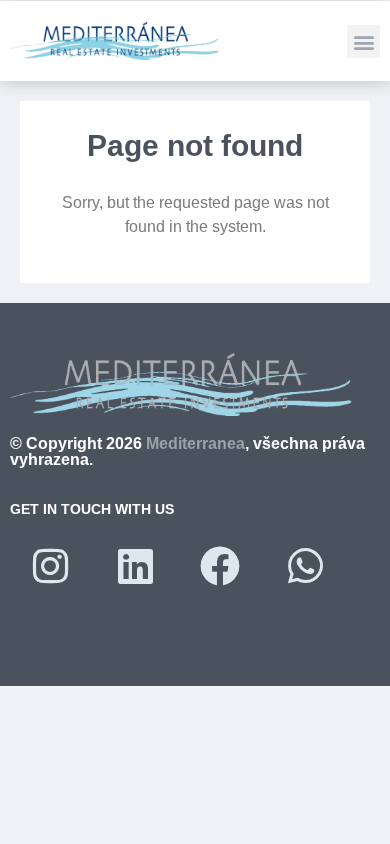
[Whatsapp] (305, 566)
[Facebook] (220, 566)
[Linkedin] (135, 566)
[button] (363, 41)
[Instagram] (50, 566)
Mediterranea (195, 443)
